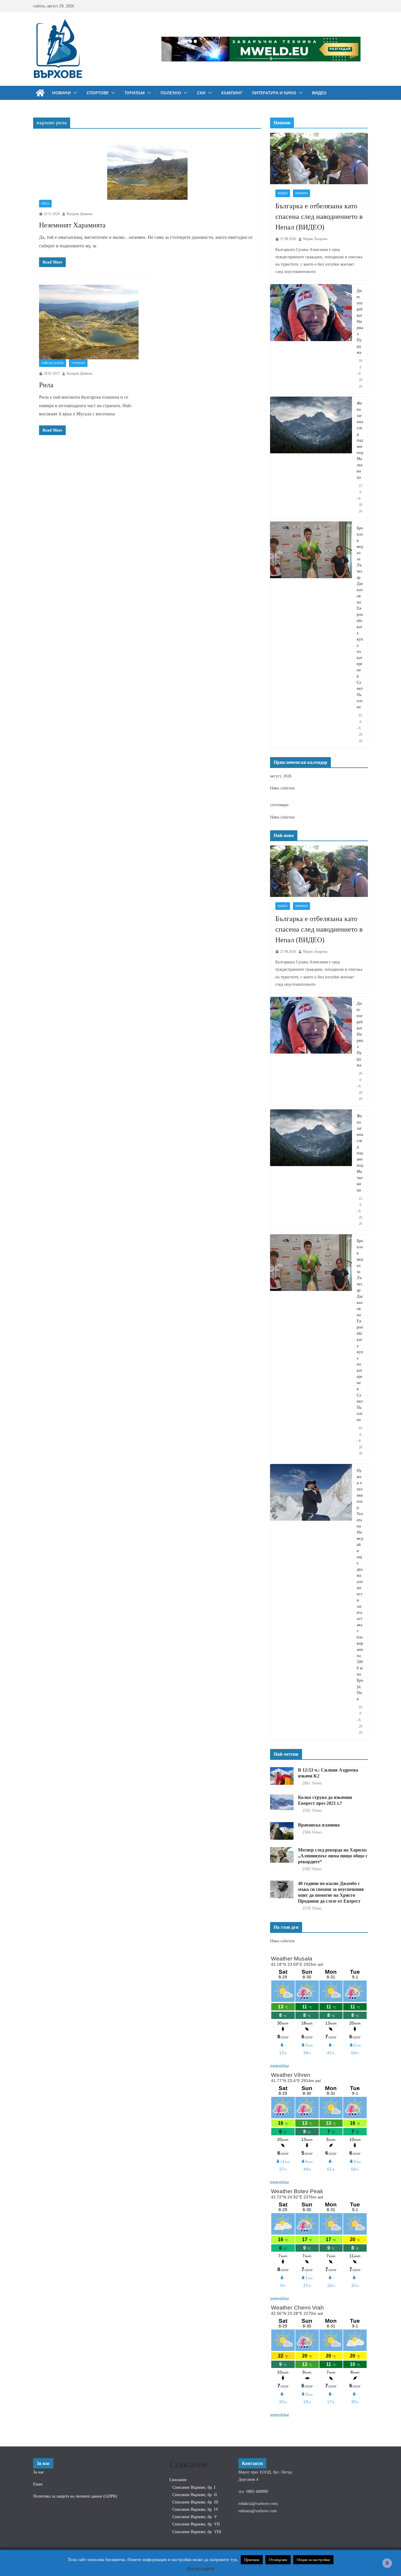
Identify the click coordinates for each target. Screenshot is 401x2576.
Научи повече (201, 2568)
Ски (201, 93)
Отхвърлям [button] (278, 2560)
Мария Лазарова (315, 239)
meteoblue (280, 2066)
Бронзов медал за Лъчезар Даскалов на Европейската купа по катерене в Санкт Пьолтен (360, 618)
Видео (319, 93)
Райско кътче (53, 363)
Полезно (171, 93)
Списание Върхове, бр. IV (195, 2509)
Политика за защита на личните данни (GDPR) (75, 2496)
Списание (178, 2480)
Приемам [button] (252, 2560)
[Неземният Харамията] (147, 170)
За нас (39, 2472)
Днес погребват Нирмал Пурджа (360, 322)
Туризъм (135, 93)
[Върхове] (40, 93)
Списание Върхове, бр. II (195, 2495)
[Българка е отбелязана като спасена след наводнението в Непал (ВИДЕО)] (319, 159)
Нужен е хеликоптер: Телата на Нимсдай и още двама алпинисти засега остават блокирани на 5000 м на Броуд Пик (360, 1585)
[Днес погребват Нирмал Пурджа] (311, 339)
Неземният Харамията (72, 225)
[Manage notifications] (387, 2563)
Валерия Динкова (79, 214)
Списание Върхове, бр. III (195, 2502)
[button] (74, 93)
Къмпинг (232, 93)
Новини (61, 93)
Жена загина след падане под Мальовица (360, 440)
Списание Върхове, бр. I (194, 2487)
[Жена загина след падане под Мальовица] (311, 457)
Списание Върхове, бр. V (195, 2517)
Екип (38, 2484)
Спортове (98, 93)
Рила (45, 203)
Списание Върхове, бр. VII (196, 2524)
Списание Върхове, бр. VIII (197, 2532)
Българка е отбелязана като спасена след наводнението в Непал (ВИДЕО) (319, 217)
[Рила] (89, 322)
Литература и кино (274, 93)
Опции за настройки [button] (313, 2560)
